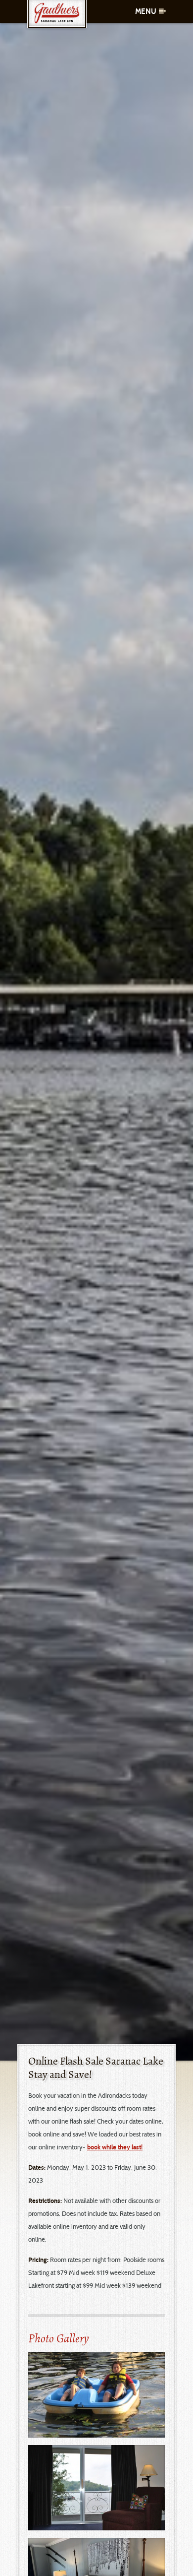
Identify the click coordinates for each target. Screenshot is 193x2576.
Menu (146, 11)
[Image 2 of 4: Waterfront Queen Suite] (96, 2488)
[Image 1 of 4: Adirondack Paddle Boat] (96, 2395)
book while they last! (115, 2147)
